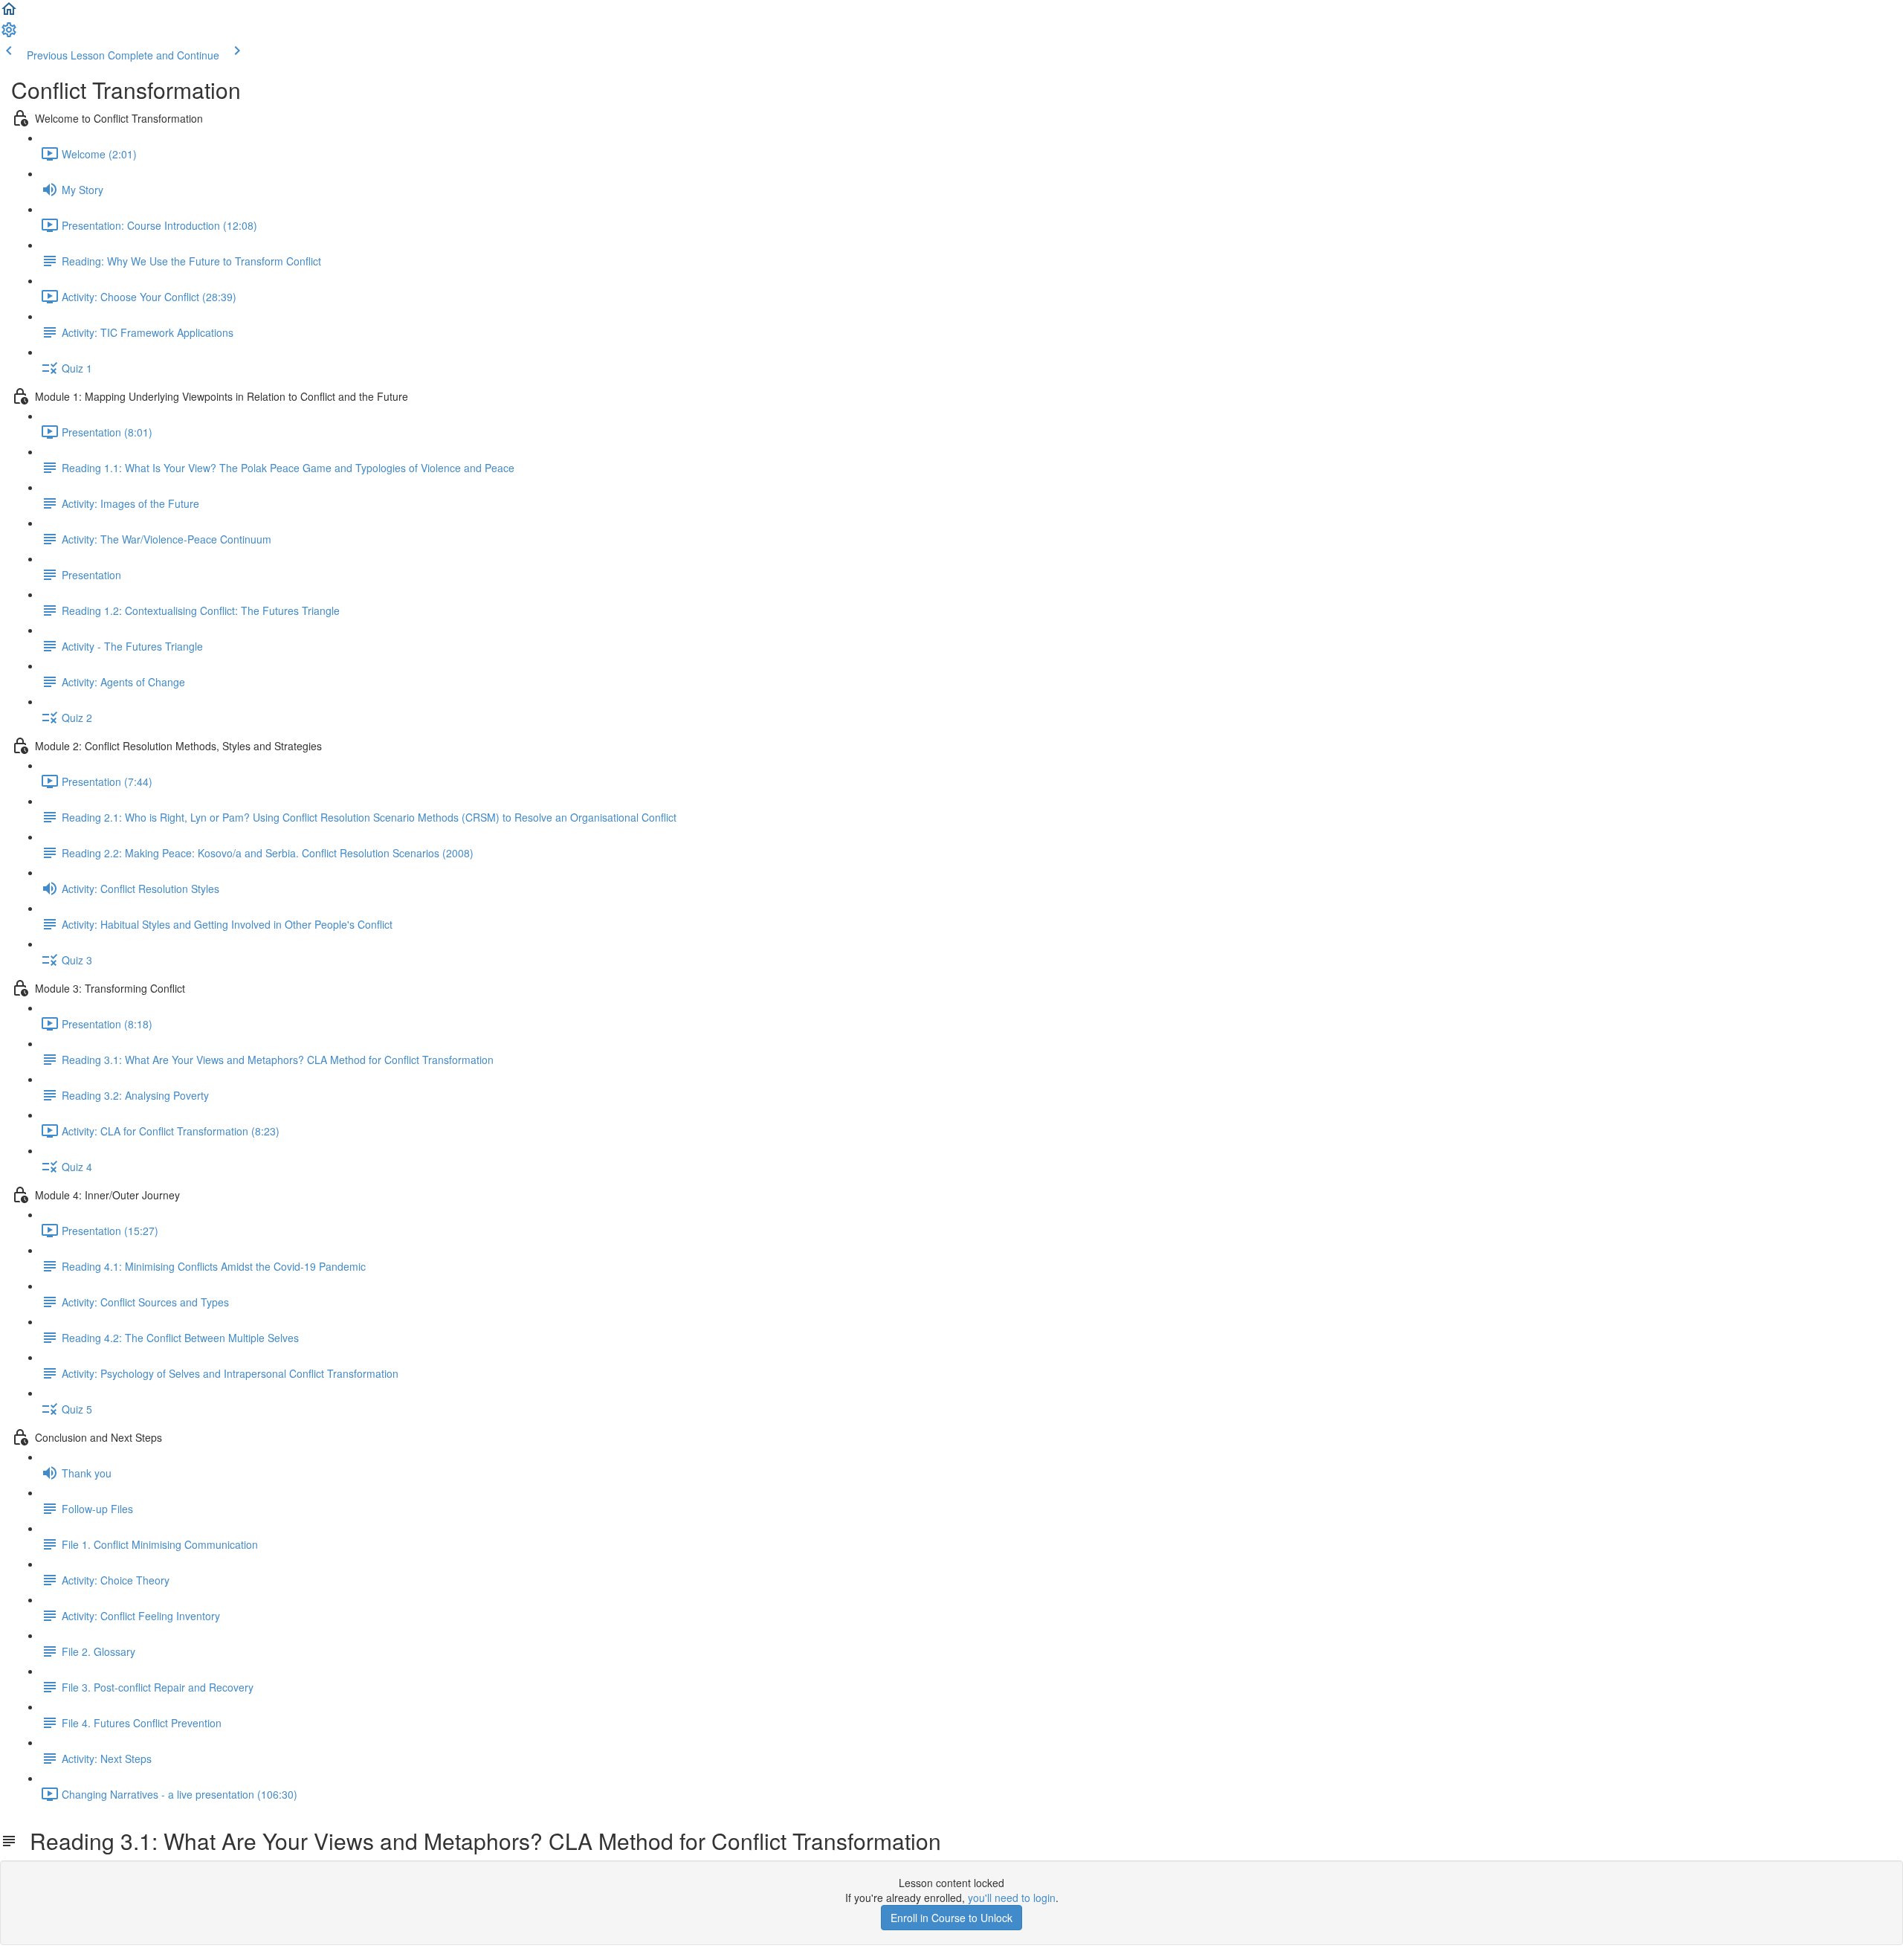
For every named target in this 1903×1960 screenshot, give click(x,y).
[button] (9, 13)
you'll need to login (1012, 1898)
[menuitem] (9, 34)
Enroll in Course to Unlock (951, 1918)
